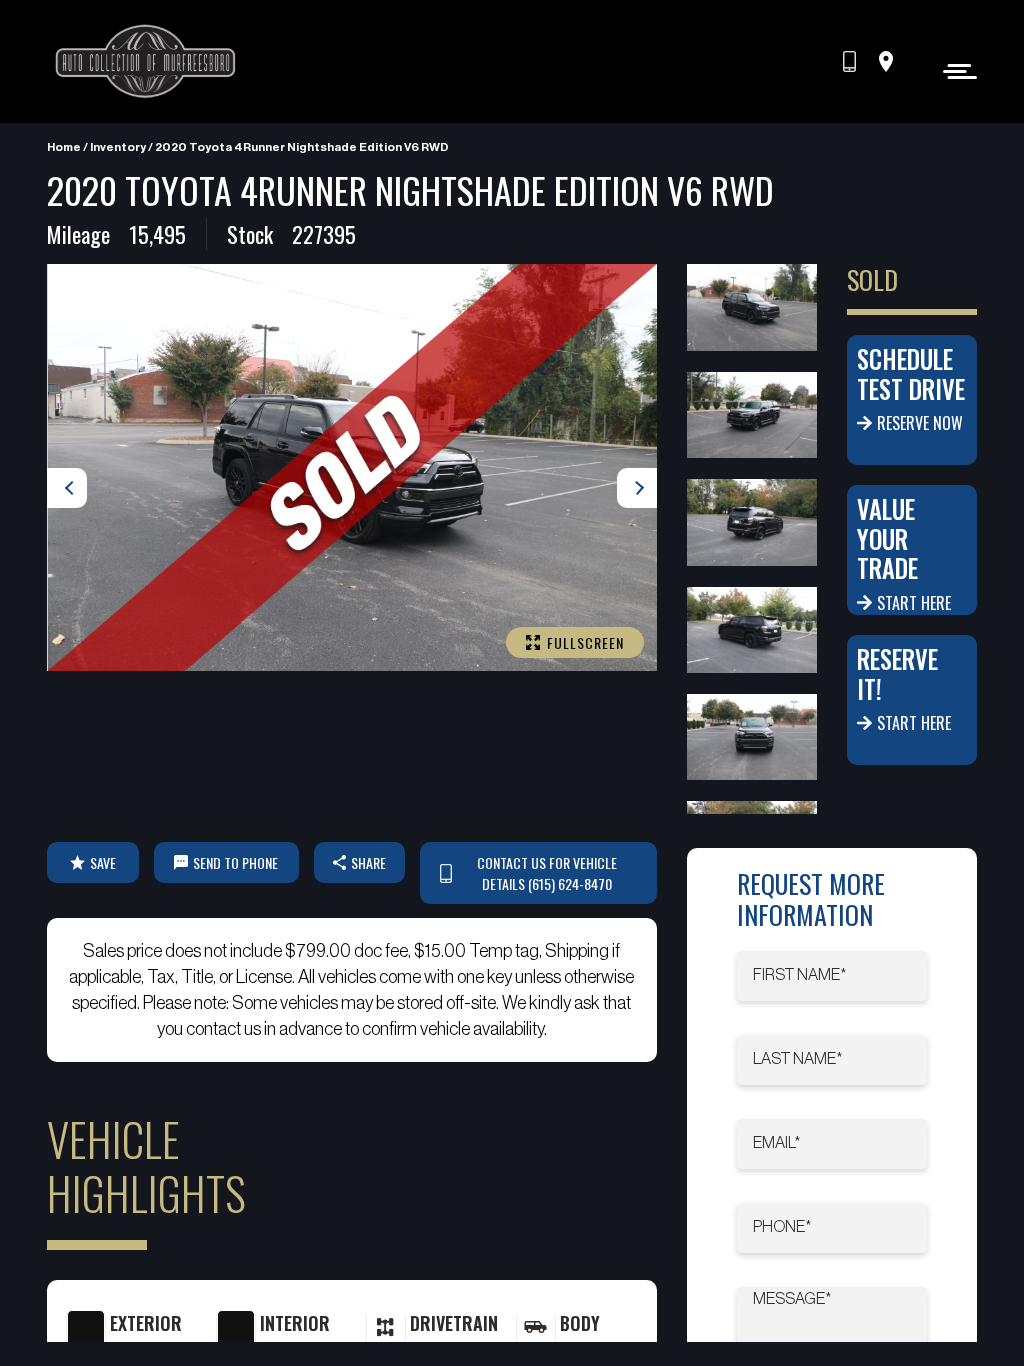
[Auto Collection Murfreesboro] (147, 61)
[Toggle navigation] (954, 70)
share (368, 862)
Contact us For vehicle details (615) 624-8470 (547, 873)
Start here (914, 603)
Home (64, 147)
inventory (118, 147)
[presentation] (67, 488)
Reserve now (920, 423)
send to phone (235, 862)
